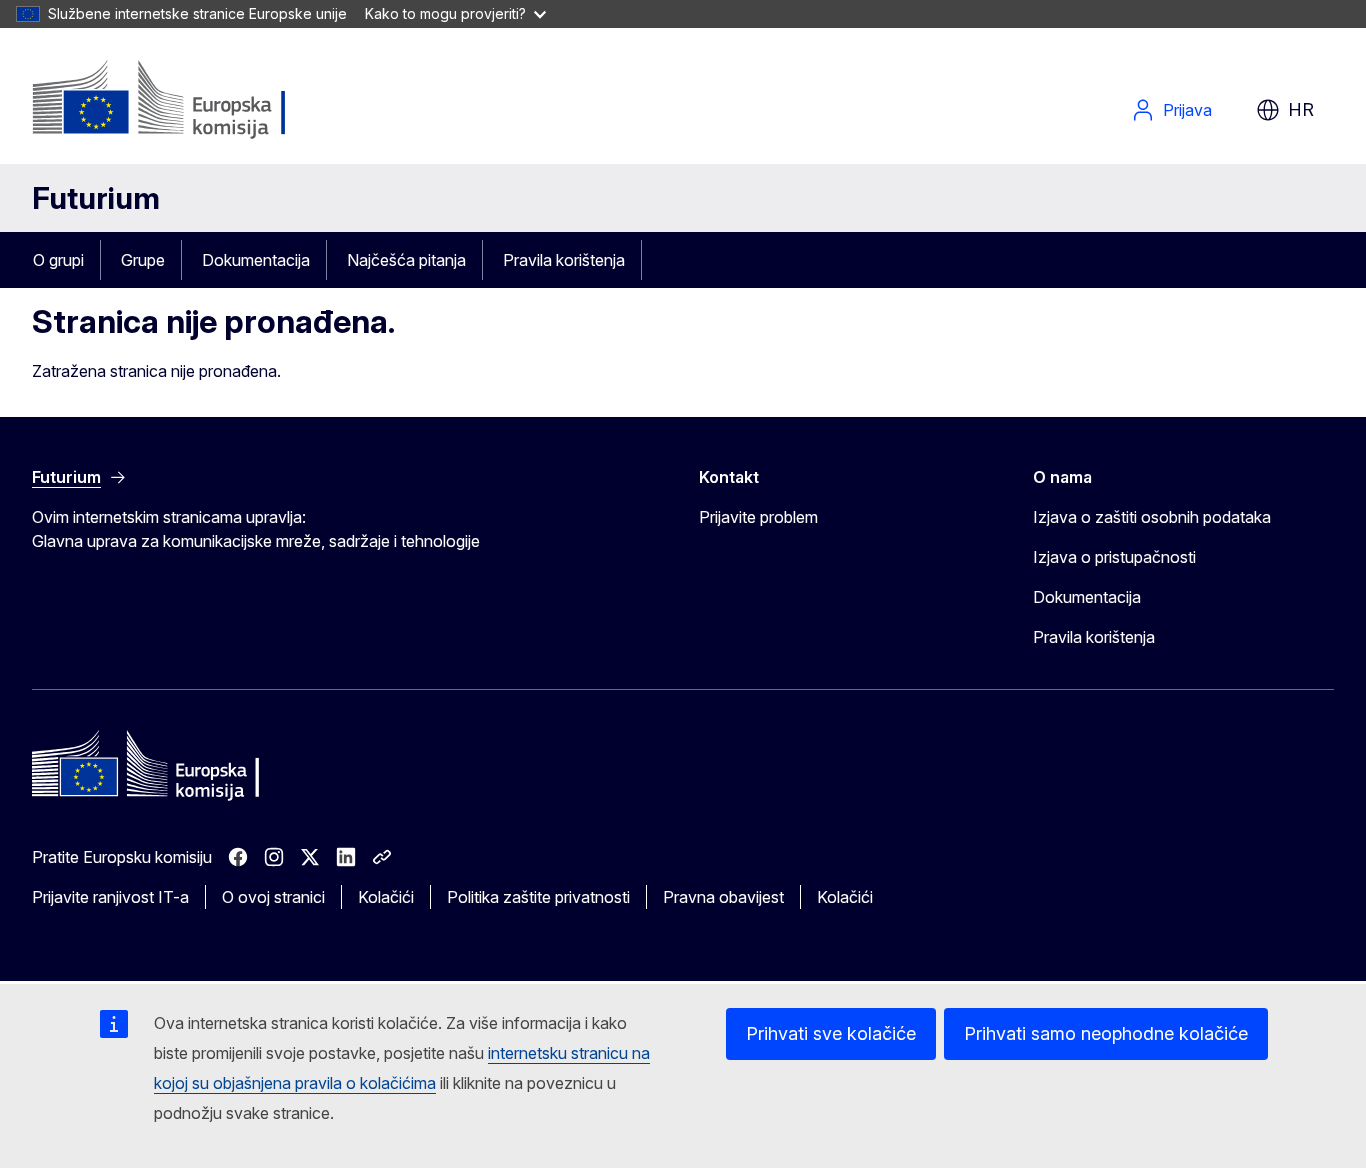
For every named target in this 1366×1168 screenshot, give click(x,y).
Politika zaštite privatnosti (538, 897)
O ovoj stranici (273, 897)
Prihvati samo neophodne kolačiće (1106, 1033)
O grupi (58, 260)
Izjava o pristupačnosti (1114, 557)
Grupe (143, 260)
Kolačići (386, 897)
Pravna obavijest (723, 897)
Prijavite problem (758, 517)
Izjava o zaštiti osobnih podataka (1152, 517)
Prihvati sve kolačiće (831, 1033)
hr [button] (1301, 109)
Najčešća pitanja (406, 260)
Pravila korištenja (564, 260)
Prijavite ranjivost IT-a (110, 897)
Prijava (1187, 110)
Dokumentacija (256, 260)
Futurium (96, 198)
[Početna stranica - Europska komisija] (193, 100)
